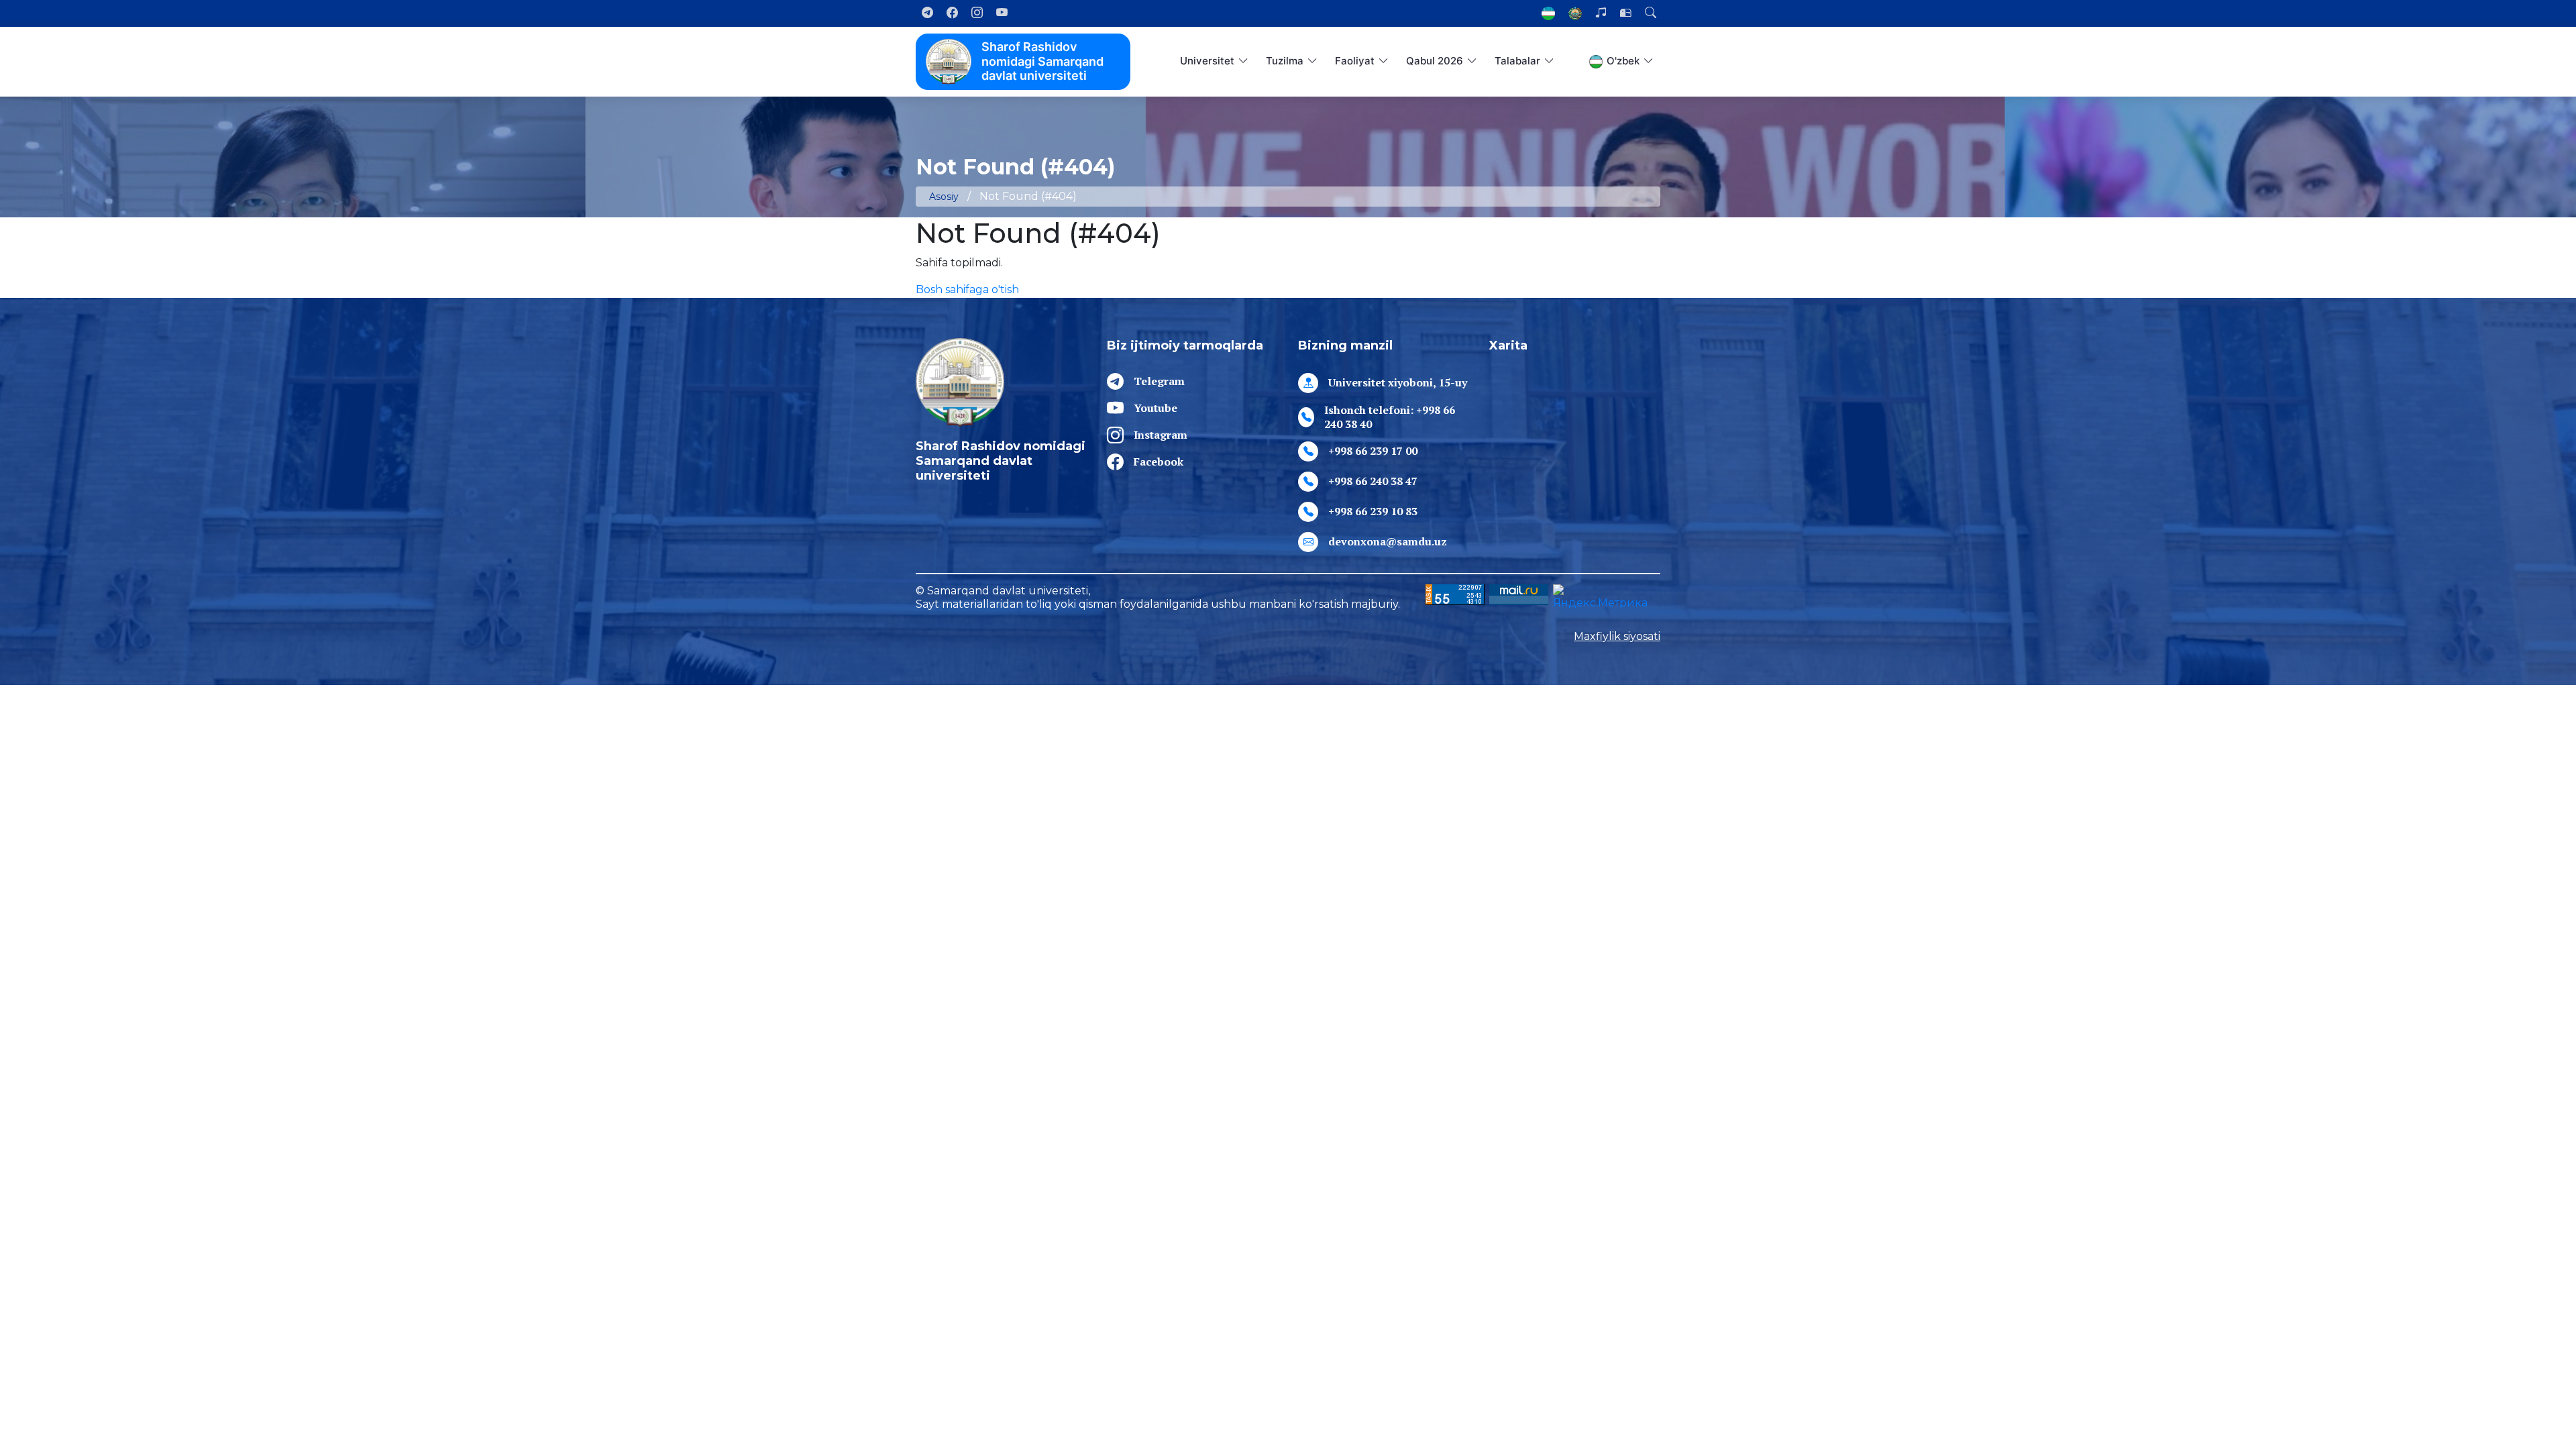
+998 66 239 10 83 (1373, 511)
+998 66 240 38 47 (1373, 481)
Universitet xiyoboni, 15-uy (1398, 382)
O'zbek (1623, 61)
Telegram (1159, 381)
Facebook (1159, 462)
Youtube (1156, 408)
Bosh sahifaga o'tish (967, 289)
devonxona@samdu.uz (1388, 541)
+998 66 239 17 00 (1373, 451)
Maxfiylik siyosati (1617, 636)
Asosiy (944, 197)
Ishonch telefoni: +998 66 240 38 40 (1390, 417)
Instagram (1161, 435)
